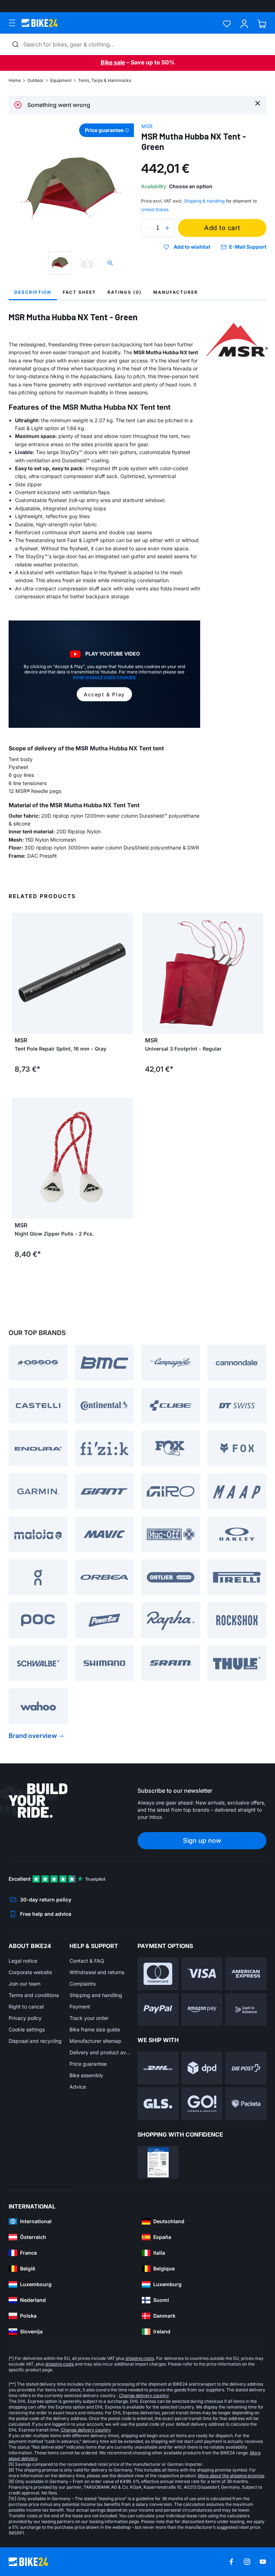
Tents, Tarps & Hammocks (105, 80)
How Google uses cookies (104, 678)
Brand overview (33, 1736)
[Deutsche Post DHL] (158, 2068)
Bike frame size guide (95, 2029)
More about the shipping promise (231, 2476)
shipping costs (140, 2358)
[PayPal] (158, 2010)
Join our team (25, 1984)
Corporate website (30, 1972)
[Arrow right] (256, 973)
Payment (80, 2007)
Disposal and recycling (35, 2041)
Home (15, 80)
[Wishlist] (227, 24)
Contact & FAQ (87, 1961)
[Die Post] (246, 2068)
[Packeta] (246, 2104)
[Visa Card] (202, 1974)
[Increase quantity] (167, 228)
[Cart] (262, 24)
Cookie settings (27, 2029)
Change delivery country (144, 2395)
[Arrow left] (149, 973)
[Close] (258, 103)
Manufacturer (176, 292)
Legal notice (23, 1961)
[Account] (244, 24)
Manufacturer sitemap (95, 2041)
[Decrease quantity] (148, 228)
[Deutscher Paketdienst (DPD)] (202, 2068)
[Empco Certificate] (158, 2162)
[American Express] (246, 1974)
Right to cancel (26, 2007)
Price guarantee (88, 2064)
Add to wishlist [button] (192, 247)
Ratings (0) (125, 292)
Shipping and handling (96, 1995)
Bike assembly (86, 2075)
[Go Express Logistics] (202, 2104)
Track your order (89, 2018)
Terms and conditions (34, 1995)
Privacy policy (25, 2018)
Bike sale (113, 62)
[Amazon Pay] (202, 2010)
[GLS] (158, 2104)
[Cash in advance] (246, 2010)
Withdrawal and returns (97, 1972)
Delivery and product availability (100, 2052)
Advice (78, 2087)
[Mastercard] (158, 1974)
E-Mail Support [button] (248, 247)
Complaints (83, 1984)
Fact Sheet (79, 292)
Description (33, 292)
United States (155, 210)
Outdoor (35, 80)
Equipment (61, 80)
